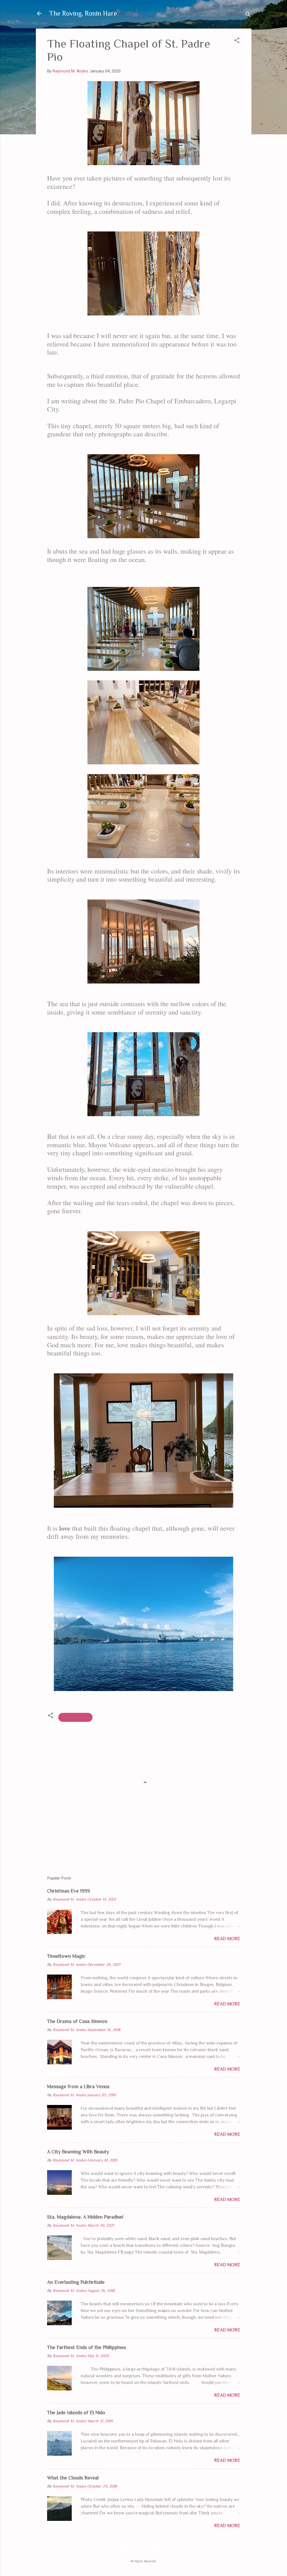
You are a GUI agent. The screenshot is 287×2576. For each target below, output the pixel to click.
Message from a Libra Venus (78, 2086)
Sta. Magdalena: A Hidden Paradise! (85, 2217)
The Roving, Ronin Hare (83, 13)
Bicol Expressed (75, 1717)
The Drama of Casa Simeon (77, 2021)
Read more (227, 1939)
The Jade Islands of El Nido (76, 2413)
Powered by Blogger (147, 2550)
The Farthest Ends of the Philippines (86, 2347)
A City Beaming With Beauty (78, 2152)
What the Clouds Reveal (73, 2478)
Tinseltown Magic (66, 1956)
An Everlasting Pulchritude (76, 2282)
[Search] (248, 15)
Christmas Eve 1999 (69, 1891)
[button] (237, 41)
